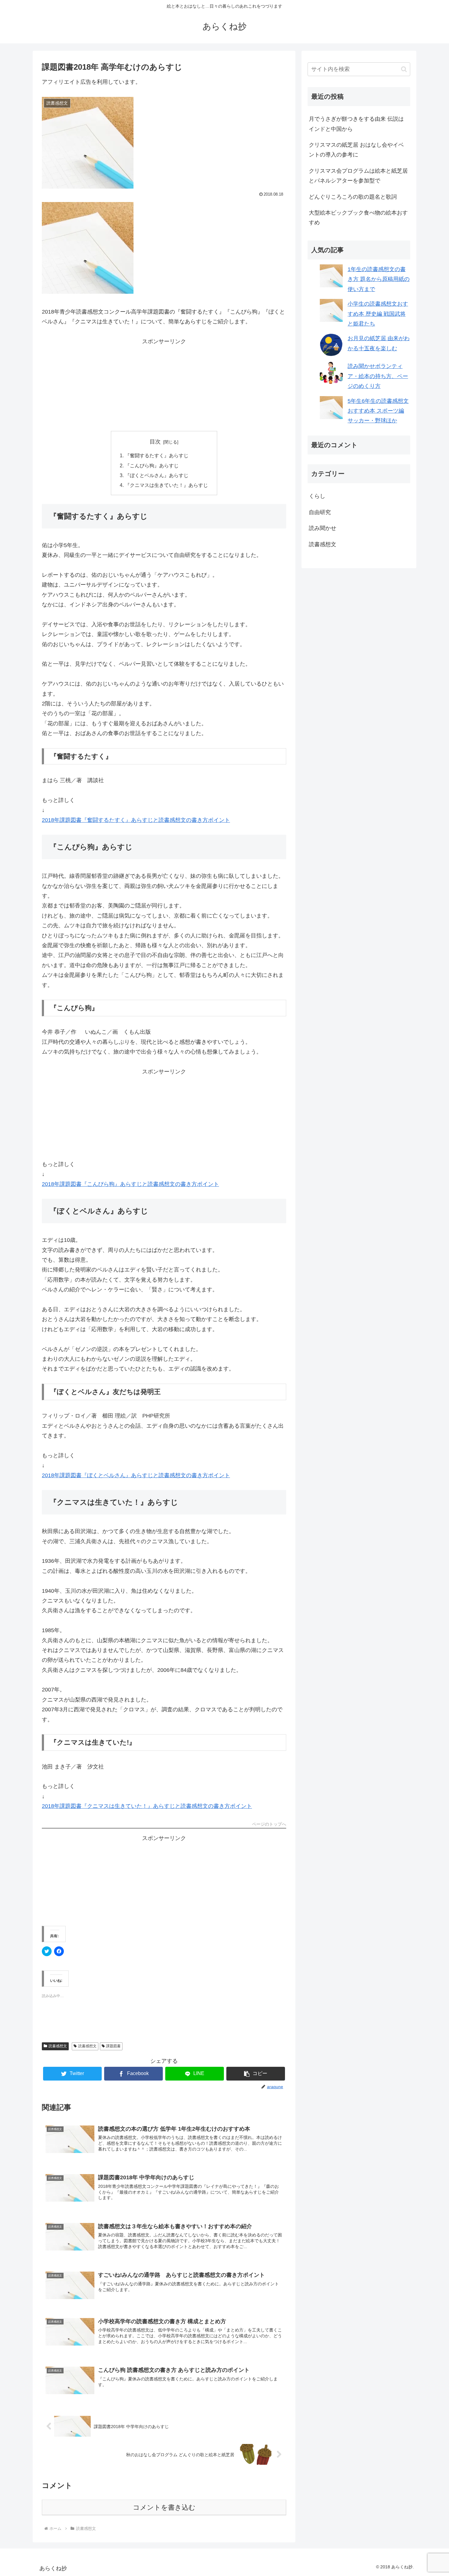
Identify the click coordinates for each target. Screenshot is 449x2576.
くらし (317, 496)
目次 (155, 442)
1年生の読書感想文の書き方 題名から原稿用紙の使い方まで (379, 279)
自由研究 (320, 512)
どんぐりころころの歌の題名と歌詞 (353, 197)
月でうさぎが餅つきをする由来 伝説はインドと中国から (356, 124)
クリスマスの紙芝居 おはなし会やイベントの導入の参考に (356, 150)
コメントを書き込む (164, 2507)
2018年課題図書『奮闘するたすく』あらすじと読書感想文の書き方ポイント (136, 820)
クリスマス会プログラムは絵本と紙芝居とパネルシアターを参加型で (358, 176)
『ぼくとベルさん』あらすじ (157, 475)
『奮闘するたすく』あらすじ (157, 455)
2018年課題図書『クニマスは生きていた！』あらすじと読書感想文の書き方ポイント (147, 1806)
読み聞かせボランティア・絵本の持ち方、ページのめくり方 (378, 376)
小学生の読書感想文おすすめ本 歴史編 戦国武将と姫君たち (378, 314)
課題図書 (113, 2046)
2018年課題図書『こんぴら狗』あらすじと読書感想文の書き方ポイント (130, 1184)
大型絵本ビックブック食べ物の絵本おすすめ (358, 218)
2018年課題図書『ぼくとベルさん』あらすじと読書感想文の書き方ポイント (136, 1475)
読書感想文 (58, 2046)
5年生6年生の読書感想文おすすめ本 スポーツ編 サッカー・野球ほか (378, 411)
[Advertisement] (164, 385)
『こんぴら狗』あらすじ (152, 466)
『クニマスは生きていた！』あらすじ (166, 485)
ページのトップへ (269, 1824)
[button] (256, 2074)
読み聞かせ (323, 528)
